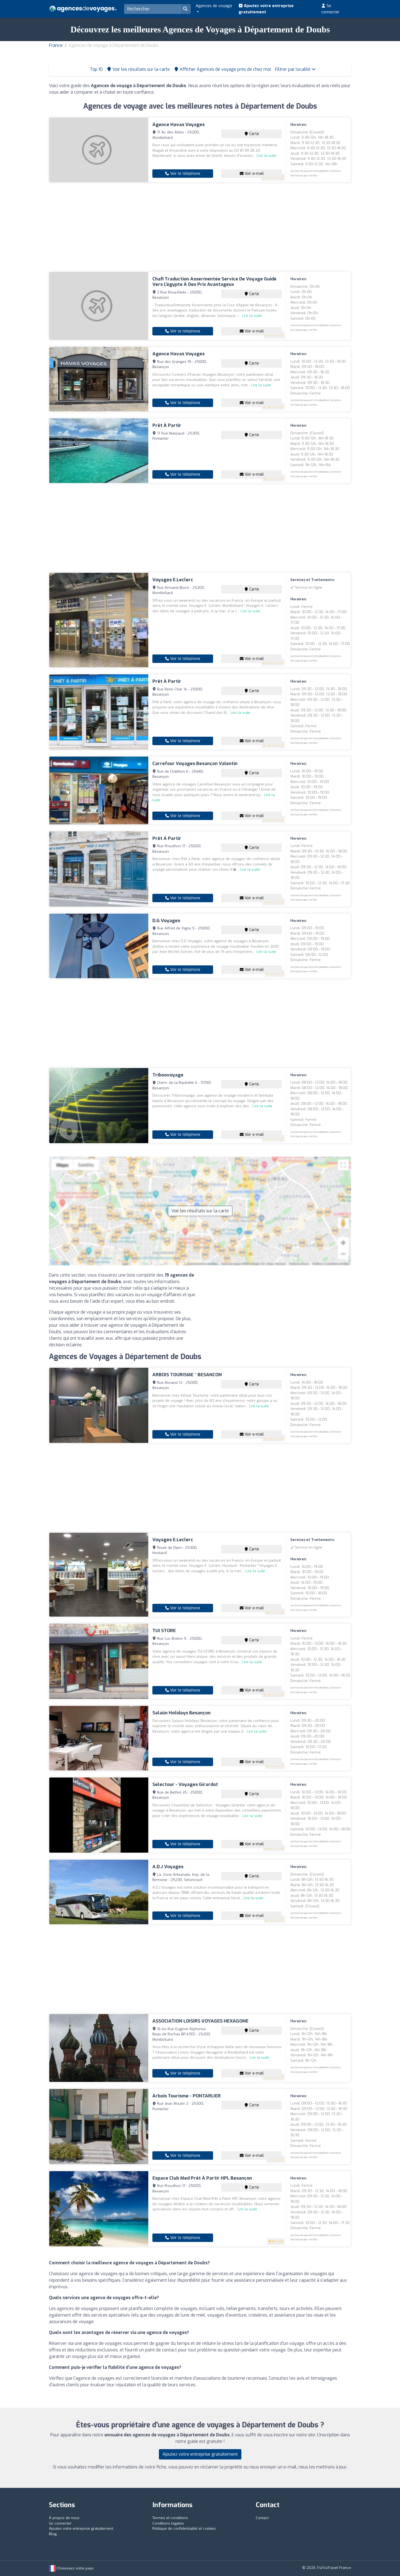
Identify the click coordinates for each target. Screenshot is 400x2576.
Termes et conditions (170, 2518)
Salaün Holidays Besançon (181, 1713)
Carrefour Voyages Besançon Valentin (195, 764)
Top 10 (96, 69)
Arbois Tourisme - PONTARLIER (187, 2096)
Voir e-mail (254, 174)
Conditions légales (168, 2523)
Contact (262, 2518)
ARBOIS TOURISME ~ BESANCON (187, 1375)
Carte (254, 134)
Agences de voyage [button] (214, 6)
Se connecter (330, 9)
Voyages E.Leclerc (173, 580)
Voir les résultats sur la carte (200, 1211)
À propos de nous (64, 2518)
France (56, 45)
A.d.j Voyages (168, 1867)
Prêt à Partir (167, 425)
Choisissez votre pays (75, 2568)
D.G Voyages (166, 921)
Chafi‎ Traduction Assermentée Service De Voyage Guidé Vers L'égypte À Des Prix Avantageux (214, 282)
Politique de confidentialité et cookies (184, 2528)
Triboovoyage (168, 1075)
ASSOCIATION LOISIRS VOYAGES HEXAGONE (200, 2021)
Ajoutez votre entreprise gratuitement (266, 9)
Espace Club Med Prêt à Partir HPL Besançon (202, 2178)
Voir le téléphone (185, 174)
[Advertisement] (200, 227)
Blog (53, 2534)
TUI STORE (164, 1631)
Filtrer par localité (293, 69)
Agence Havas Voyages (179, 125)
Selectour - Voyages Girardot (185, 1784)
